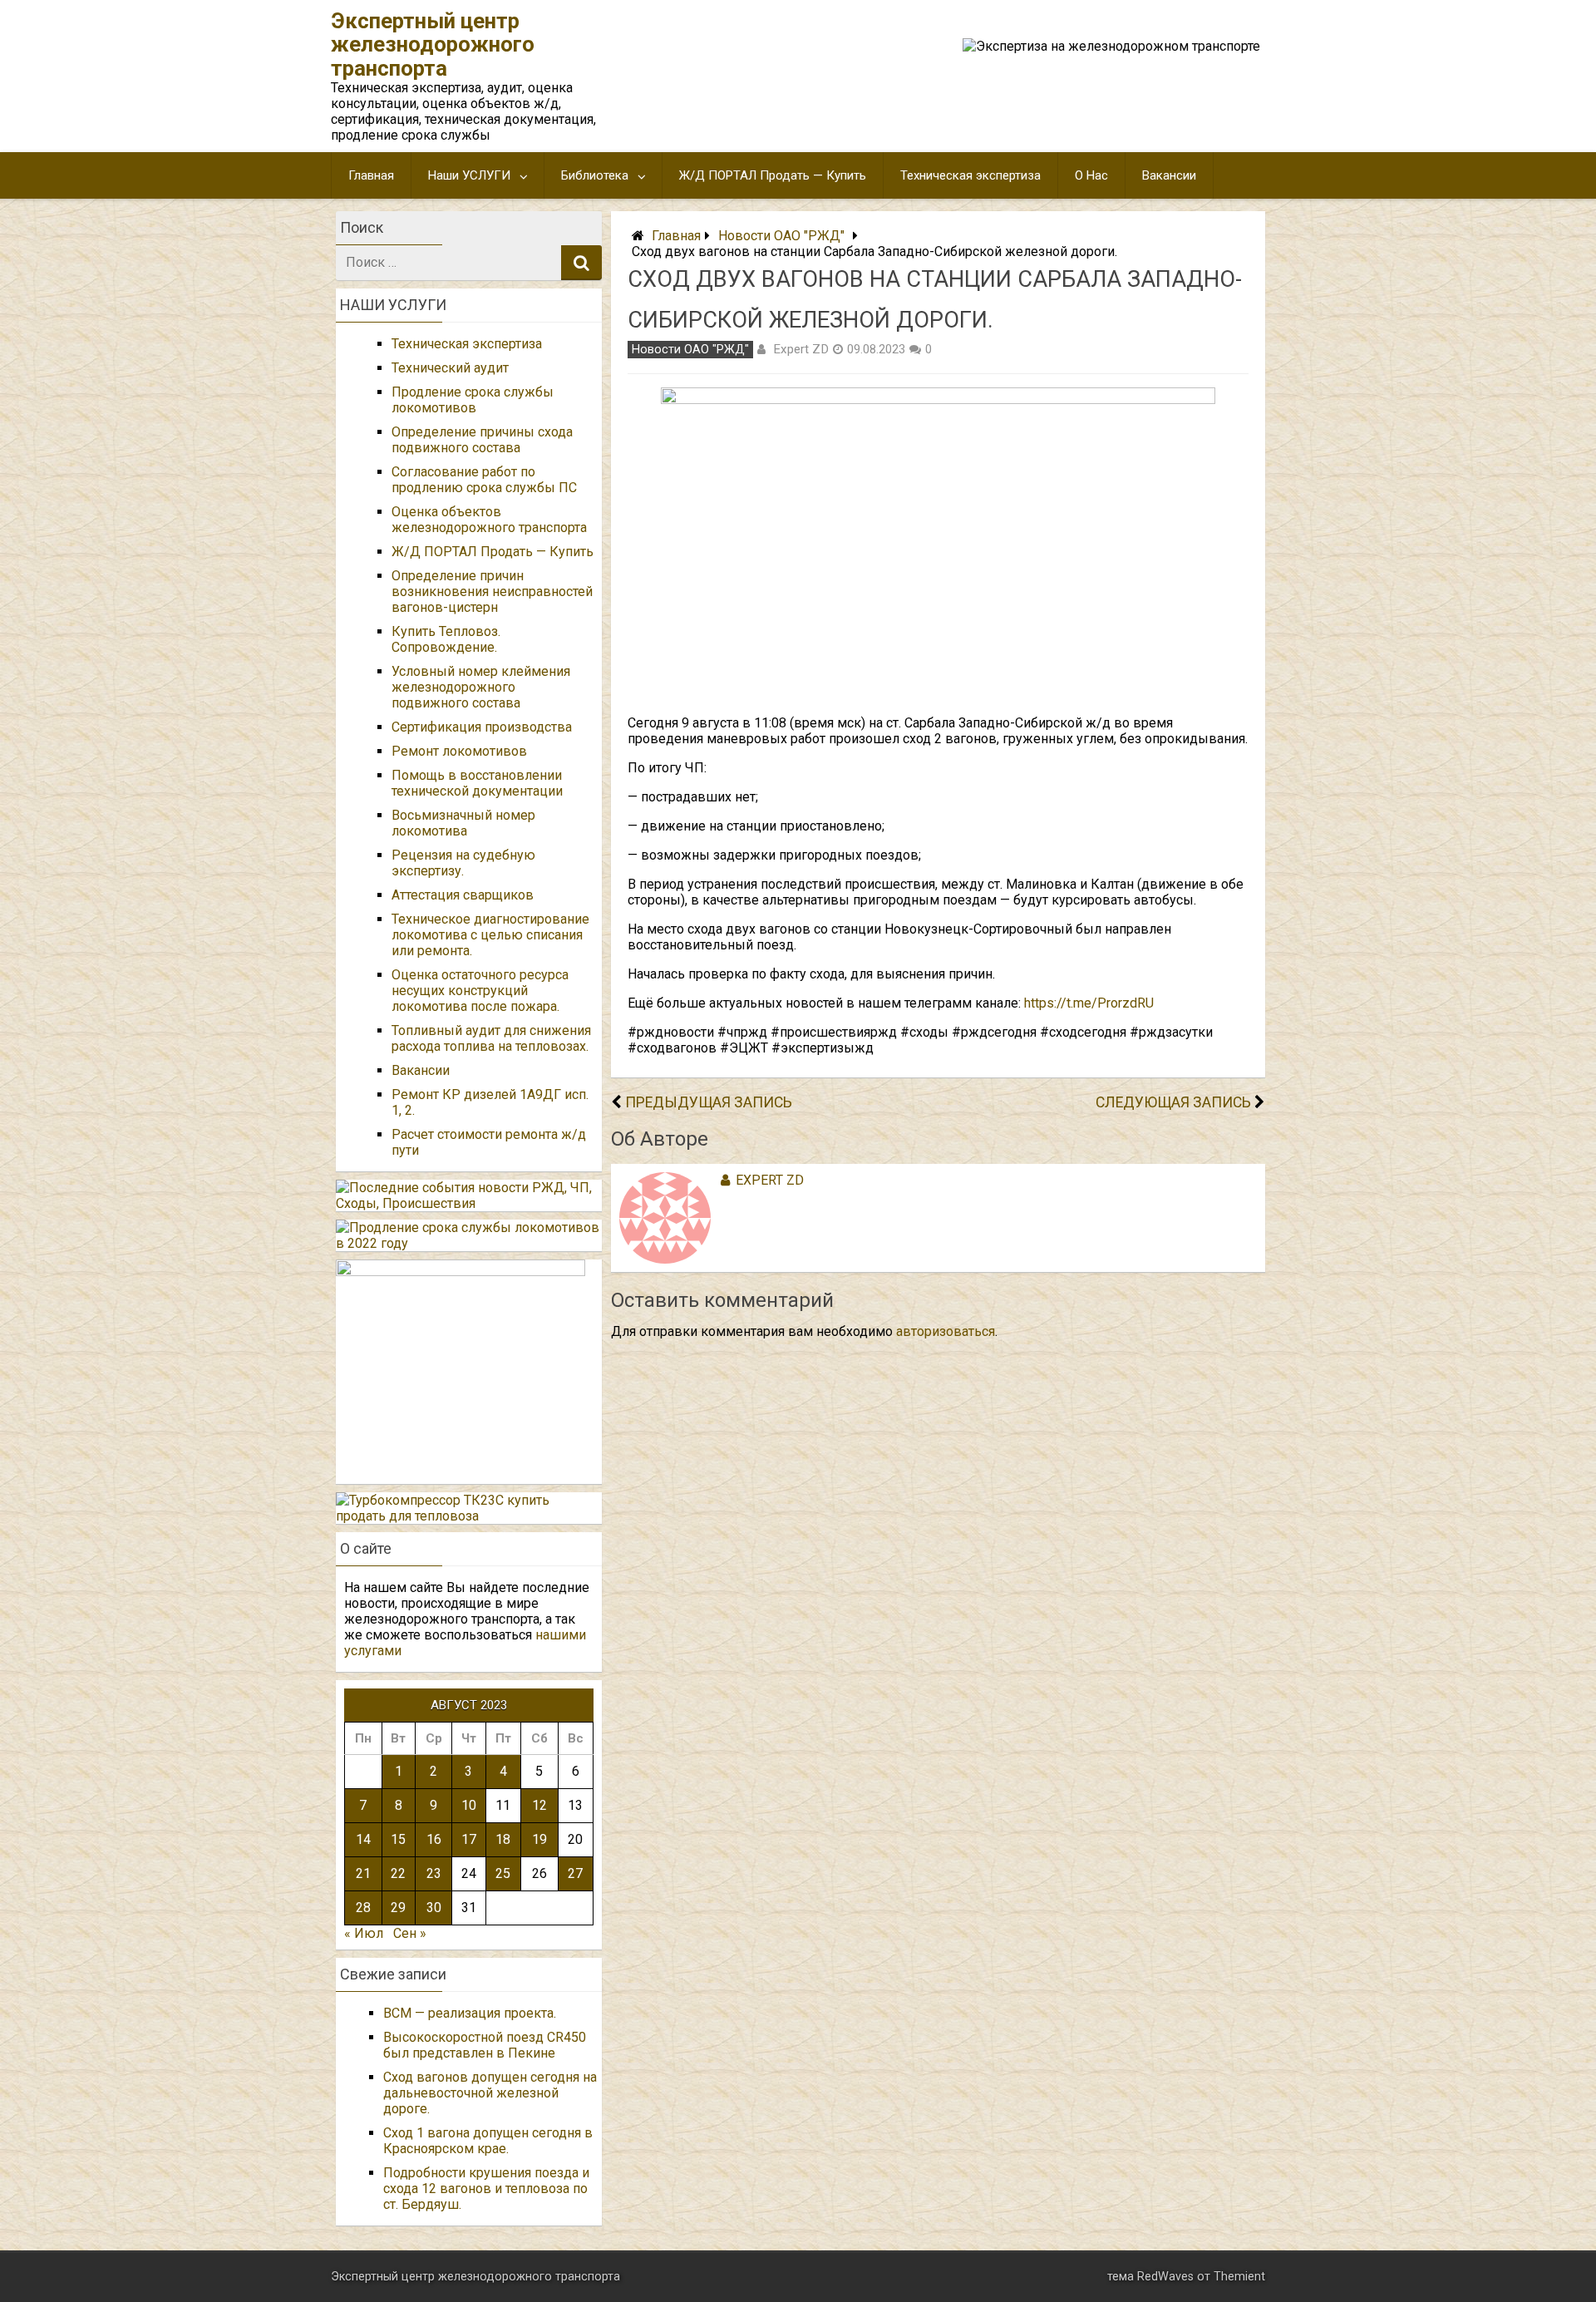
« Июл (364, 1933)
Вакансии (1169, 175)
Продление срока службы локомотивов (473, 400)
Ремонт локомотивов (459, 751)
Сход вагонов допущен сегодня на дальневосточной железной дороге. (490, 2093)
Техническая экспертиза (970, 175)
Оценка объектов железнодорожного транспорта (489, 520)
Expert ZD (801, 349)
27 (575, 1873)
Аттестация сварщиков (463, 895)
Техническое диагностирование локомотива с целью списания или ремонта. (490, 935)
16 (434, 1839)
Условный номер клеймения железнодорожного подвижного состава (481, 687)
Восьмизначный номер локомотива (463, 823)
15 (398, 1839)
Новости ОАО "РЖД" (781, 236)
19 (539, 1839)
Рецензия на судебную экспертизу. (463, 863)
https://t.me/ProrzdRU (1089, 1003)
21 (363, 1873)
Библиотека (595, 175)
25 (503, 1873)
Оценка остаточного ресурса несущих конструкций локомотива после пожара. (480, 991)
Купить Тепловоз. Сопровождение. (446, 639)
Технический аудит (450, 368)
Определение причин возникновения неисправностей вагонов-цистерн (492, 592)
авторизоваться (946, 1331)
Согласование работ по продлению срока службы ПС (484, 480)
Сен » (410, 1933)
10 (469, 1805)
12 (539, 1805)
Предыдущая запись (709, 1102)
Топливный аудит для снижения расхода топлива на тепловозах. (491, 1038)
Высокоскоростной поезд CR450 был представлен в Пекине (485, 2045)
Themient (1239, 2277)
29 (398, 1908)
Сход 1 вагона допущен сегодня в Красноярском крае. (488, 2141)
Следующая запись (1173, 1102)
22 (398, 1873)
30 (434, 1908)
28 (363, 1908)
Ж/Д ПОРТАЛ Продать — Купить (773, 175)
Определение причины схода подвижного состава (482, 440)
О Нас (1091, 175)
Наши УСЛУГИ (469, 175)
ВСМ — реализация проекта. (470, 2013)
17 (469, 1839)
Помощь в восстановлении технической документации (477, 783)
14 (363, 1839)
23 (434, 1873)
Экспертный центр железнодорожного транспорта (433, 44)
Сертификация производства (482, 727)
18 (503, 1839)
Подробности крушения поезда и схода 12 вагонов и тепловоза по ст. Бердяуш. (486, 2189)
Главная (371, 175)
